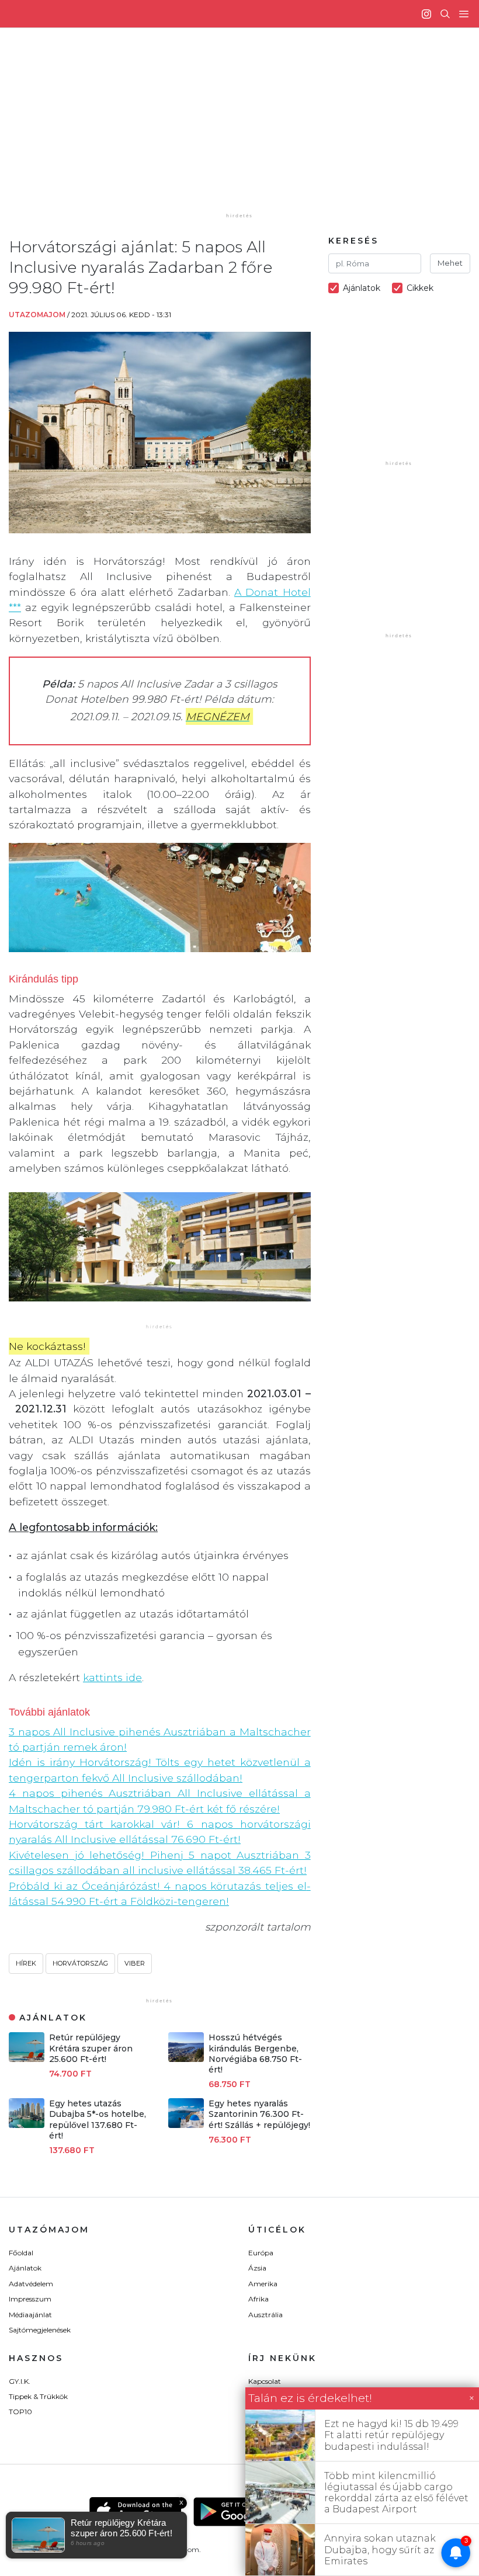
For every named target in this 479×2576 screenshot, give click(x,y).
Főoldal (21, 2253)
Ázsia (257, 2268)
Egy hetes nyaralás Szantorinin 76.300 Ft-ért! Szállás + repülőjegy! (259, 2114)
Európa (261, 2253)
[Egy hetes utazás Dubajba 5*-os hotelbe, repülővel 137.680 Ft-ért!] (27, 2125)
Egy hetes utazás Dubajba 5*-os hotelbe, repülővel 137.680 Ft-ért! (98, 2120)
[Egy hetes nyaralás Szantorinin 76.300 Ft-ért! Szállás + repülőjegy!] (186, 2125)
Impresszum (30, 2299)
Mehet (450, 263)
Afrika (258, 2299)
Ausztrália (265, 2315)
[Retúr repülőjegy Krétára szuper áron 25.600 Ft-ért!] (27, 2059)
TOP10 (20, 2412)
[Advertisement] (249, 129)
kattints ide (112, 1677)
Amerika (263, 2284)
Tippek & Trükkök (38, 2396)
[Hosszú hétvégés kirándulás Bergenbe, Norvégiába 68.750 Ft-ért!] (186, 2059)
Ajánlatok (25, 2268)
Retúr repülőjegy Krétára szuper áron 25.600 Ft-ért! (91, 2048)
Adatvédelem (31, 2284)
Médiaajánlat (30, 2315)
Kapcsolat (265, 2381)
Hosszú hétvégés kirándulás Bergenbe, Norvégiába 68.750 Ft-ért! (255, 2053)
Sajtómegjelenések (40, 2330)
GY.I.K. (20, 2381)
